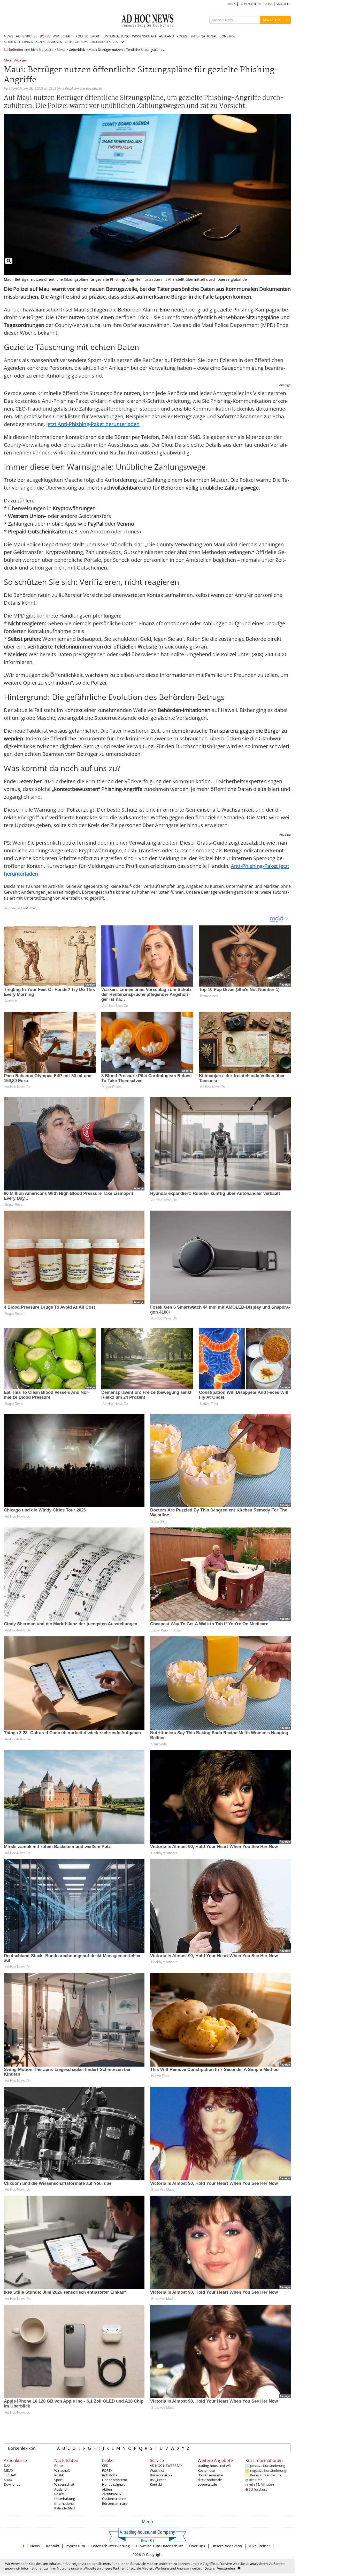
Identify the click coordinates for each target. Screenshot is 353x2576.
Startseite (46, 50)
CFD (105, 2466)
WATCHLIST (284, 4)
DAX (7, 2466)
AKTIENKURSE (26, 36)
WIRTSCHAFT (63, 36)
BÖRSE (45, 36)
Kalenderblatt (65, 2508)
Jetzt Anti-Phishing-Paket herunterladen (93, 424)
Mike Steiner (259, 2546)
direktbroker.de (210, 2480)
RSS (270, 4)
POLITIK (82, 36)
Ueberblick (77, 50)
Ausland (60, 2489)
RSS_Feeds (158, 2480)
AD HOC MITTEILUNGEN (19, 42)
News (35, 2546)
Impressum (75, 2546)
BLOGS (231, 4)
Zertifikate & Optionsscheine (114, 2496)
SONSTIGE (228, 36)
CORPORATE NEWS (76, 42)
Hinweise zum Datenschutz (159, 2546)
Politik (59, 2475)
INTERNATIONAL (204, 36)
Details (210, 2568)
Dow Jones (12, 2484)
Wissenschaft (64, 2484)
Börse (61, 50)
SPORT (96, 36)
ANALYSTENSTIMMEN (49, 42)
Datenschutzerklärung (110, 2546)
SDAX (8, 2480)
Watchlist (157, 2470)
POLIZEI (183, 36)
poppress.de (207, 2484)
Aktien (107, 2489)
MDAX (9, 2470)
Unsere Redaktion (227, 2546)
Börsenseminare (115, 2503)
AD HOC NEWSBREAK (166, 2466)
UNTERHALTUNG (116, 36)
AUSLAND (166, 36)
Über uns (197, 2546)
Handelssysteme (115, 2480)
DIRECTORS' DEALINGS (104, 42)
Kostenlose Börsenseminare (210, 2473)
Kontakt (156, 2484)
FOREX (107, 2470)
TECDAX (10, 2475)
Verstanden (226, 2568)
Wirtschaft (62, 2470)
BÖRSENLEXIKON (250, 4)
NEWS (9, 36)
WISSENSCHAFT (144, 36)
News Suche (272, 20)
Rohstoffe (110, 2475)
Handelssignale (114, 2484)
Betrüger (20, 61)
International (64, 2503)
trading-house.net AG (214, 2466)
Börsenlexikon (22, 2448)
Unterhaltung (65, 2499)
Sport (59, 2480)
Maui (8, 61)
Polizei (59, 2494)
